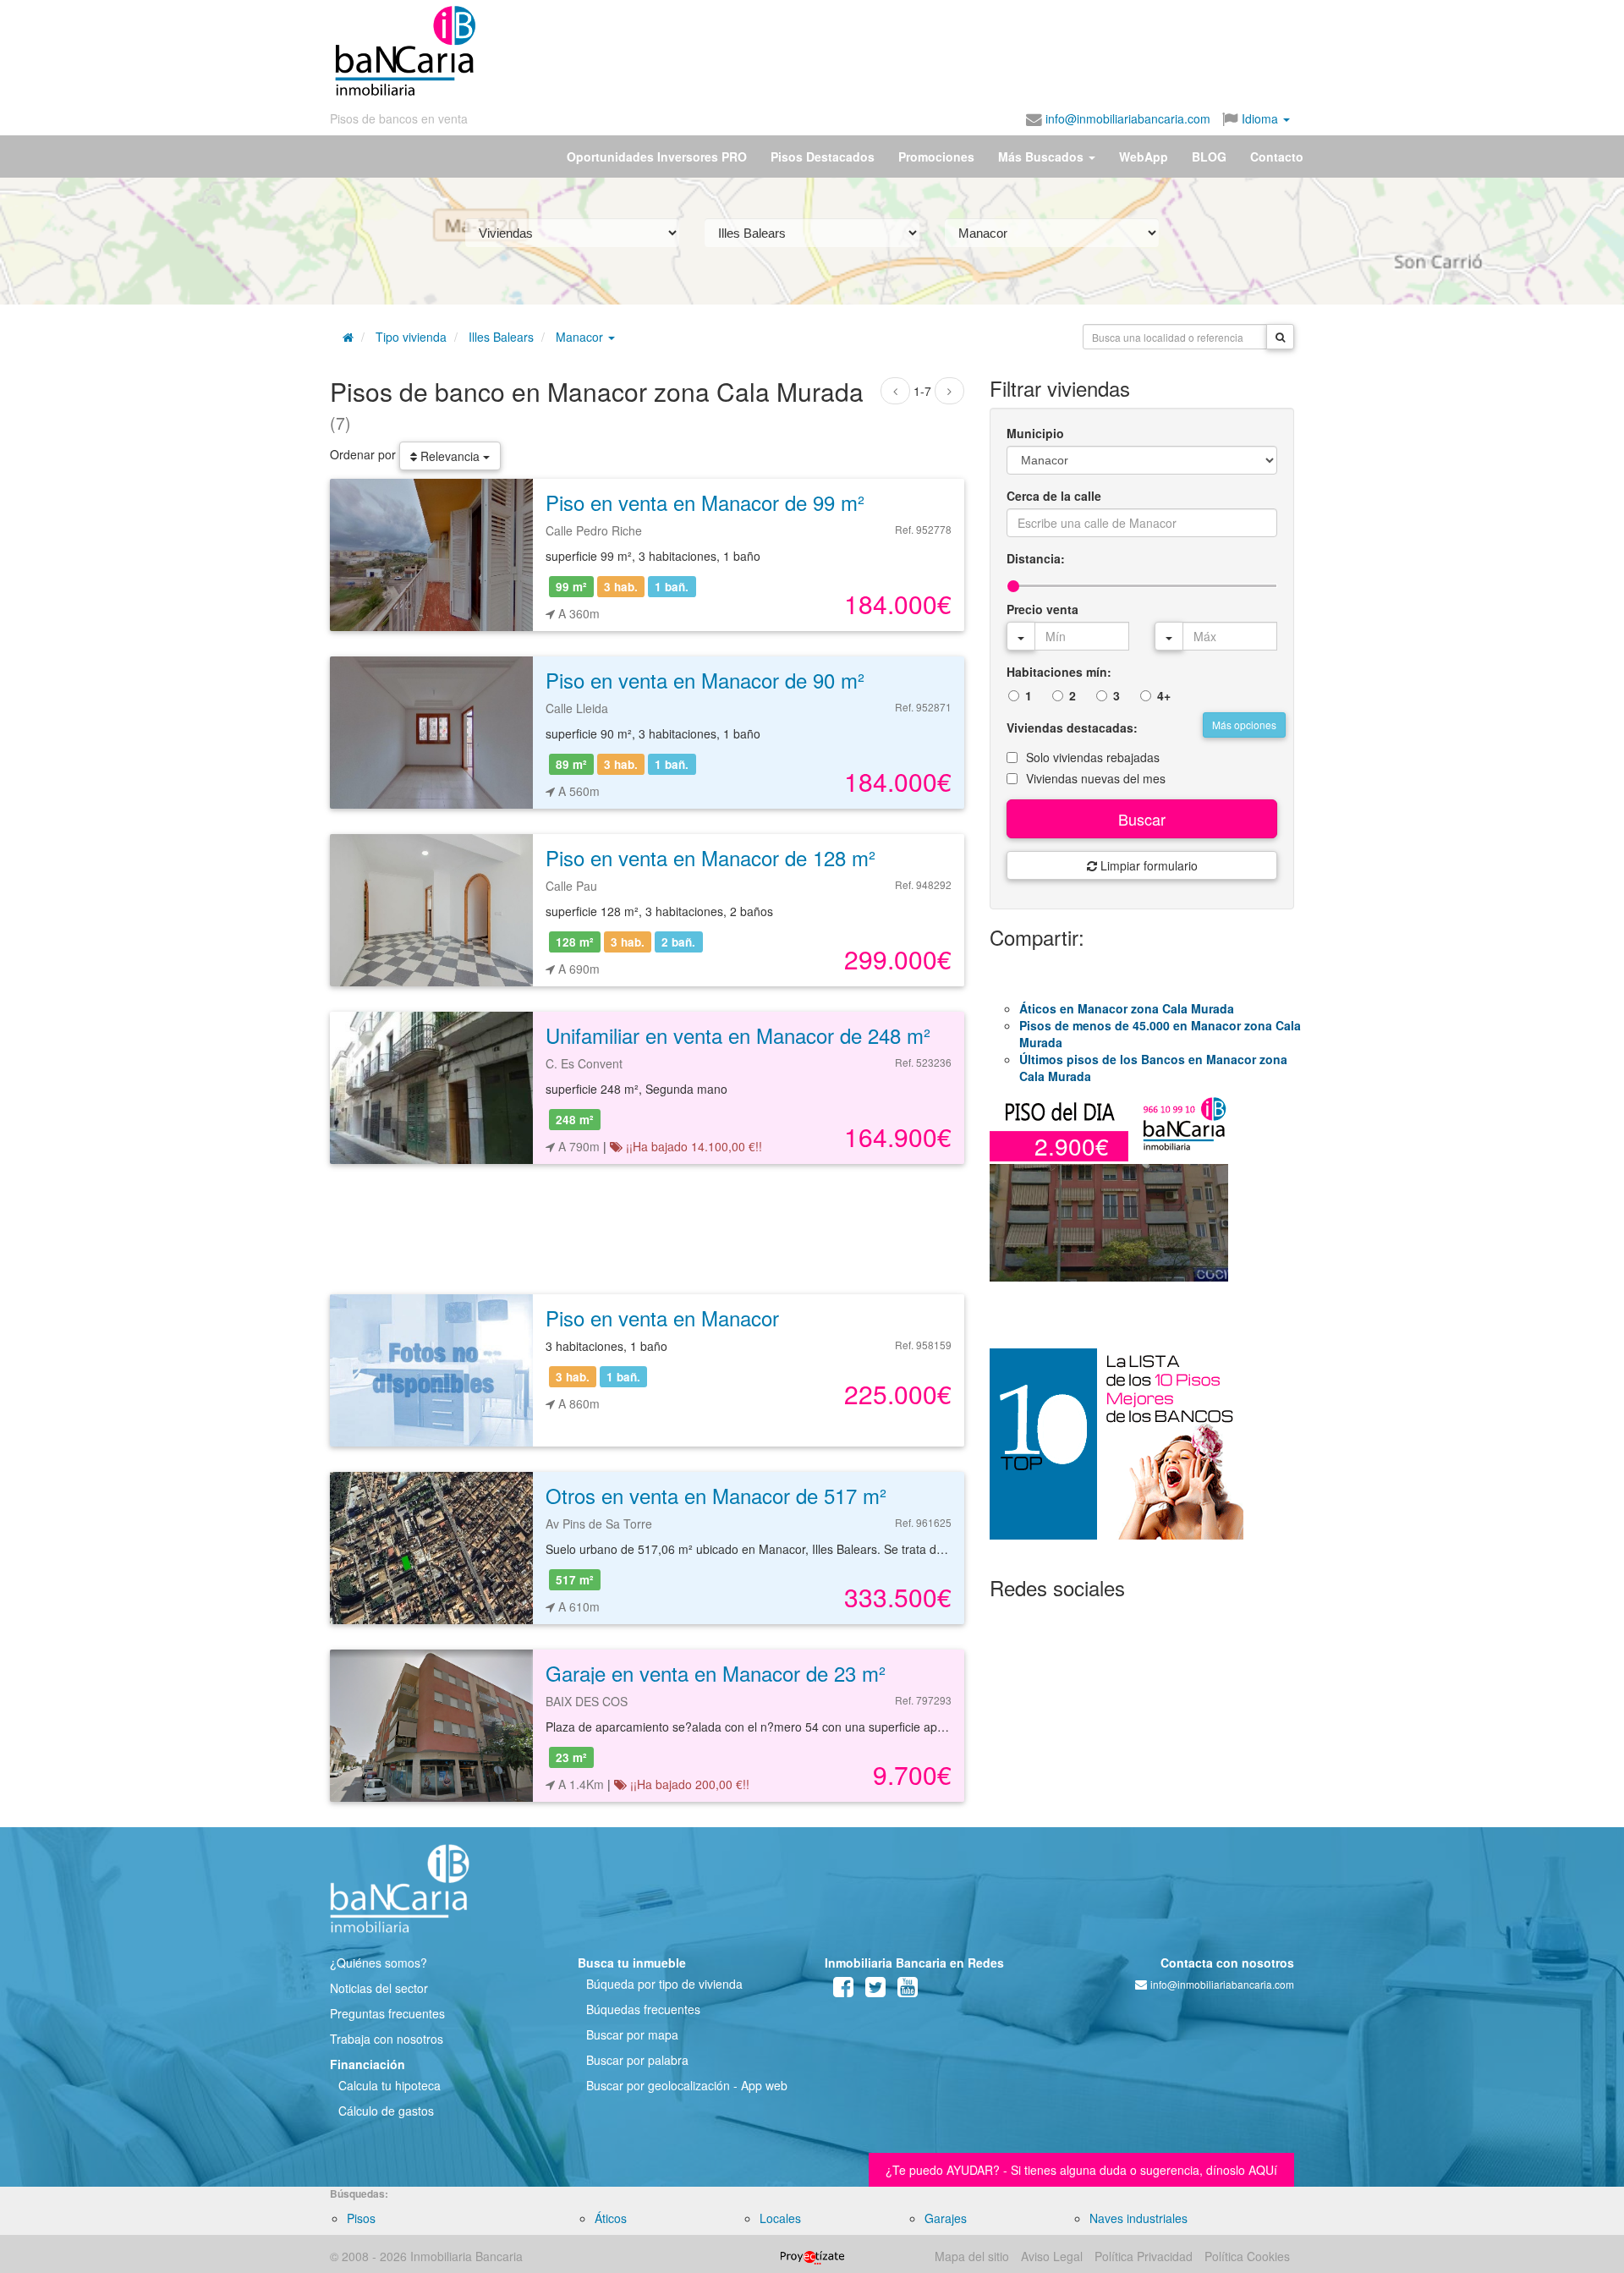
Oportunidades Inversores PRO (657, 156)
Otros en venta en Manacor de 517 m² (716, 1495)
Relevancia (450, 456)
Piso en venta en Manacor (662, 1318)
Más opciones (1244, 725)
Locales (780, 2218)
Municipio (1035, 433)
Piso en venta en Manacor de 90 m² (705, 680)
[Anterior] (895, 391)
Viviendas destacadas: (1072, 727)
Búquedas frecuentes (643, 2009)
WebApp (1144, 156)
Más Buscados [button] (1042, 156)
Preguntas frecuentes (387, 2013)
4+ (1164, 695)
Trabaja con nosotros (387, 2039)
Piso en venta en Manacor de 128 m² (710, 857)
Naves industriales (1138, 2218)
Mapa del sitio (972, 2256)
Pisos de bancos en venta (399, 118)
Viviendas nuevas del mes (1096, 778)
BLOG (1209, 156)
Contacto (1277, 156)
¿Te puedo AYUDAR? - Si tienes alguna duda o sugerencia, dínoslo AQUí (1081, 2170)
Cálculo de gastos (386, 2111)
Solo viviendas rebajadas (1093, 757)
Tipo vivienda (411, 337)
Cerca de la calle (1054, 496)
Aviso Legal (1052, 2256)
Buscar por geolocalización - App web (687, 2085)
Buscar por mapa (632, 2034)
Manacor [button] (581, 337)
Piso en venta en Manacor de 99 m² (705, 502)
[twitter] (875, 1990)
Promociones (936, 156)
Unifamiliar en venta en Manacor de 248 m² (738, 1035)
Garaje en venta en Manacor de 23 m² (716, 1673)
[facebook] (843, 1990)
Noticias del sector (379, 1988)
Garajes (946, 2218)
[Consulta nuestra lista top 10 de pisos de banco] (1142, 1454)
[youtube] (908, 1990)
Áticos (611, 2218)
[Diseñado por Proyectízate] (812, 2256)
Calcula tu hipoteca (390, 2085)
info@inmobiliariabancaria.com (1126, 118)
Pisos (361, 2218)
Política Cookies (1247, 2256)
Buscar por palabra (637, 2060)
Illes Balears (501, 337)
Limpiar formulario (1147, 865)
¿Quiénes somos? (379, 1963)
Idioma (1260, 118)
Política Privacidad (1144, 2256)
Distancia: (1036, 558)
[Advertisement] (886, 51)
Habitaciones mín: (1059, 672)
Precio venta (1042, 609)
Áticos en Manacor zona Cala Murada (1127, 1008)
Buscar (1142, 819)
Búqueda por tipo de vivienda (664, 1984)
